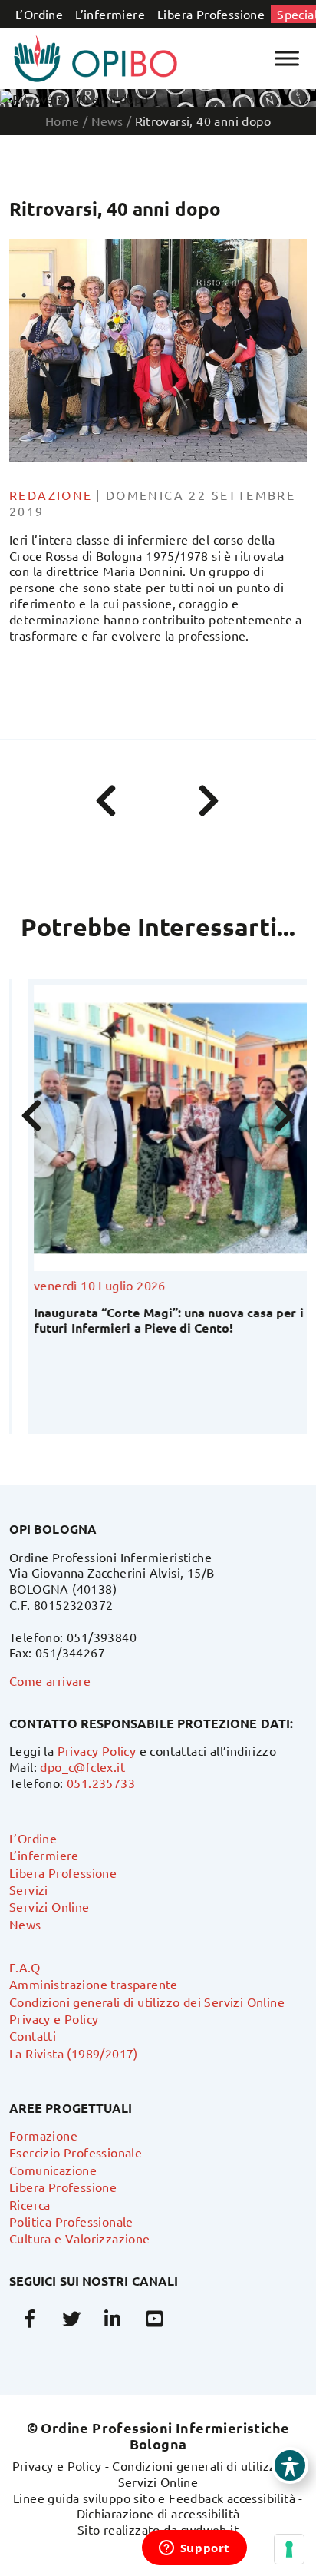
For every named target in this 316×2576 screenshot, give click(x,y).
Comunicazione (53, 2170)
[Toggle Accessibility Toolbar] (290, 2465)
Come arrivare (50, 1680)
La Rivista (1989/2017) (74, 2053)
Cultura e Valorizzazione (80, 2238)
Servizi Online (49, 1906)
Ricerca (30, 2204)
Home (63, 121)
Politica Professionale (71, 2221)
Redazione (51, 495)
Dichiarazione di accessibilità (158, 2513)
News (25, 1924)
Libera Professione (211, 14)
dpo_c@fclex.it (82, 1766)
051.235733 (101, 1783)
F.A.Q (25, 1967)
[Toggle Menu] (287, 58)
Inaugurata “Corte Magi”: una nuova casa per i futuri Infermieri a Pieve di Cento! (150, 1319)
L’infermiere (110, 14)
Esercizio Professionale (76, 2152)
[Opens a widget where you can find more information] (194, 2549)
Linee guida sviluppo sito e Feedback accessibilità (154, 2498)
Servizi (29, 1889)
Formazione (43, 2135)
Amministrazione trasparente (94, 1984)
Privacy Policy (97, 1750)
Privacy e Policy (54, 2018)
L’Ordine (39, 14)
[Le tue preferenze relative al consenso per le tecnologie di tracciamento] (289, 2549)
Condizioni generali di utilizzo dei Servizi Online (147, 2002)
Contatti (33, 2035)
